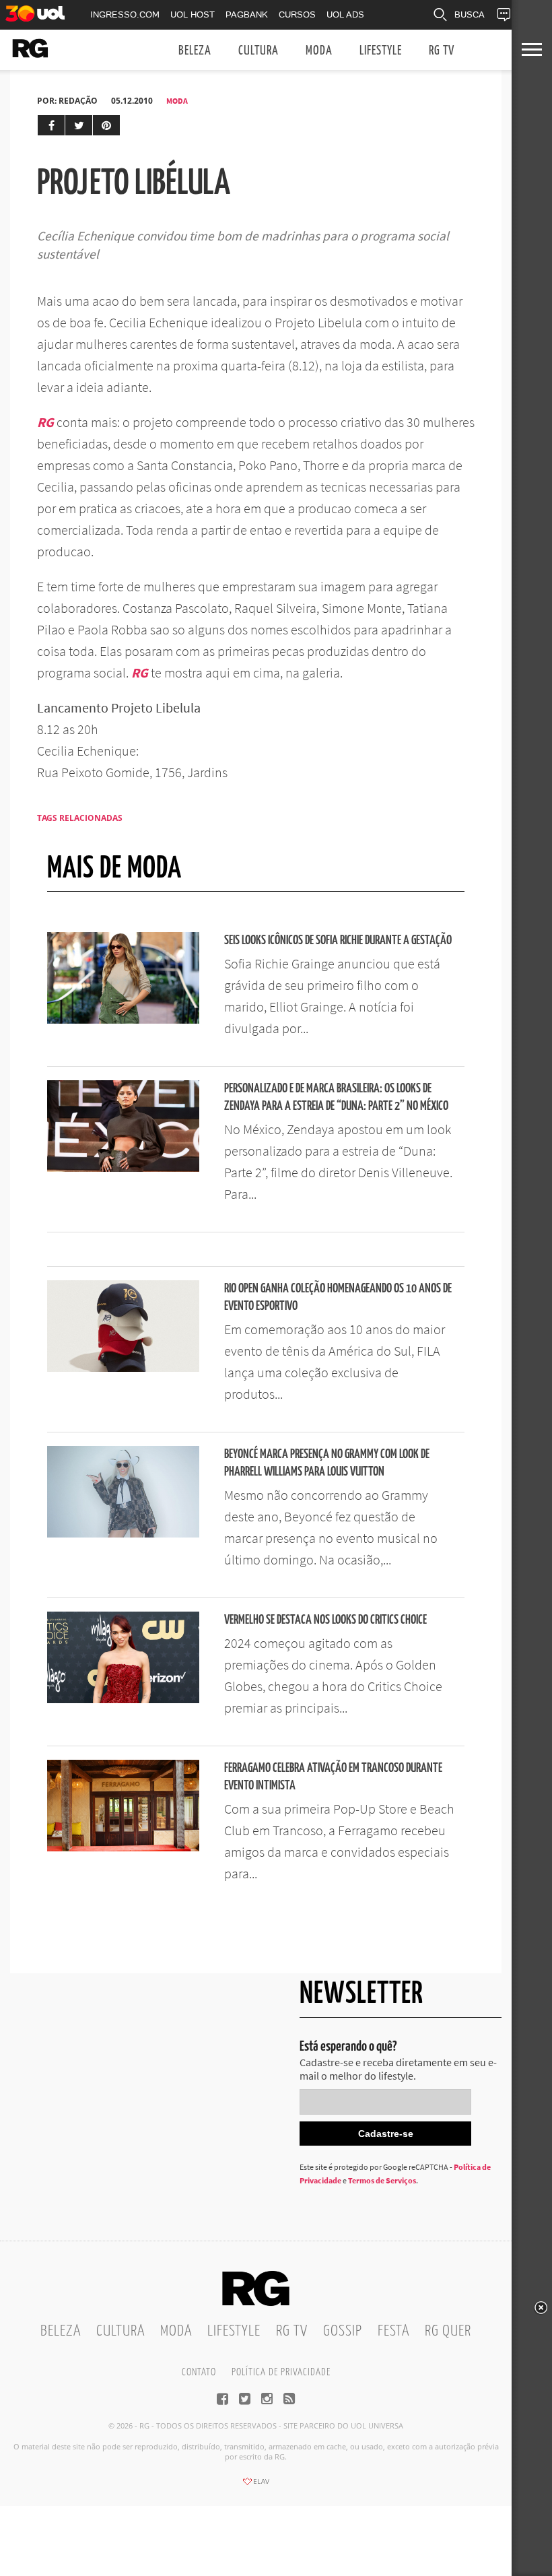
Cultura (258, 51)
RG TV (442, 51)
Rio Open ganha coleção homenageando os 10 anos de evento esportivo (338, 1297)
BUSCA (470, 14)
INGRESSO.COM (125, 14)
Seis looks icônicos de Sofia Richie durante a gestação (338, 940)
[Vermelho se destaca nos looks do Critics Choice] (123, 1699)
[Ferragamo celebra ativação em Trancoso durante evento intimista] (123, 1847)
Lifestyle (381, 51)
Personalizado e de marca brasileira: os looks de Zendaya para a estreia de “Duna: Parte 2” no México (336, 1097)
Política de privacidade (281, 2372)
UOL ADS (345, 14)
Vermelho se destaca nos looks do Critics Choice (325, 1620)
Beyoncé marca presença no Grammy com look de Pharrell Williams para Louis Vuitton (327, 1463)
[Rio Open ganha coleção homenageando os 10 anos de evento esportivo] (123, 1368)
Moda (319, 51)
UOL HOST (193, 14)
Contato (199, 2372)
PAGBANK (247, 14)
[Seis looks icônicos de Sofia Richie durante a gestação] (123, 1020)
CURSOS (297, 14)
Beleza (195, 51)
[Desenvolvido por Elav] (256, 2486)
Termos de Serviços (382, 2180)
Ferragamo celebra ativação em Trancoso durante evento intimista (333, 1777)
